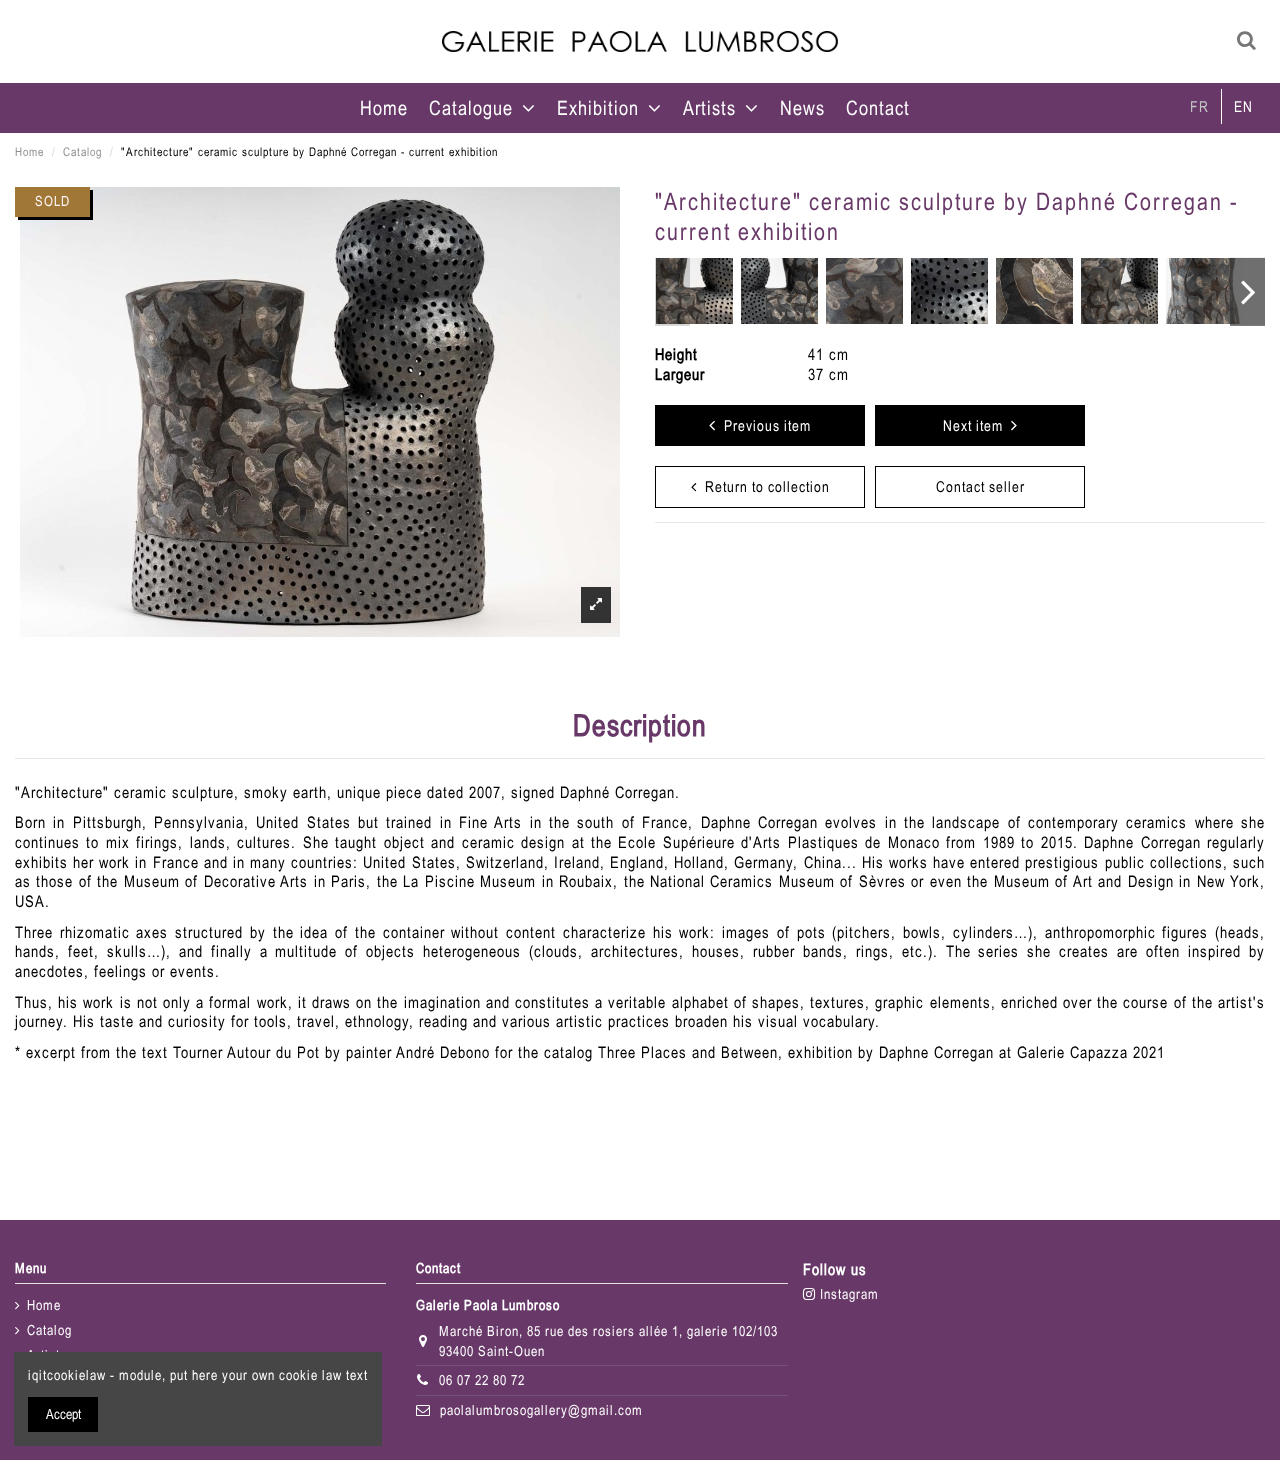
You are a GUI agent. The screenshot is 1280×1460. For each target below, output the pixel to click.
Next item (977, 425)
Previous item (763, 425)
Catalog (49, 1330)
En (1243, 106)
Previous (672, 292)
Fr (1199, 106)
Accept (63, 1414)
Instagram (847, 1294)
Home (44, 1305)
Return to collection (763, 486)
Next (1247, 292)
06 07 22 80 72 (482, 1380)
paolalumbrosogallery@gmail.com (541, 1410)
